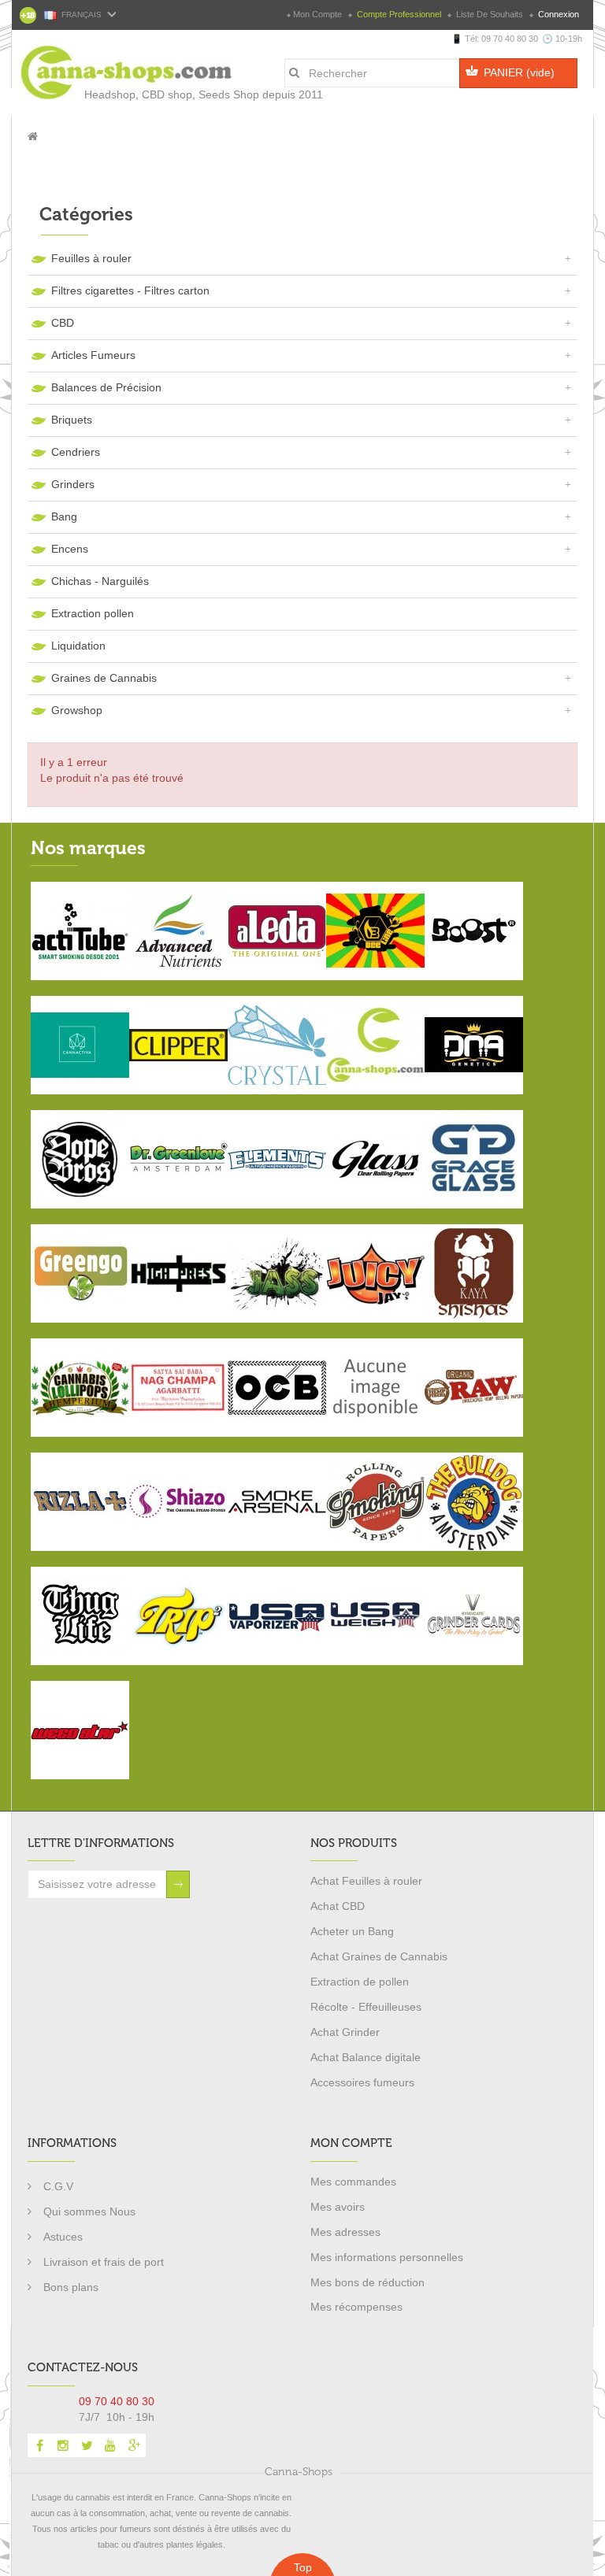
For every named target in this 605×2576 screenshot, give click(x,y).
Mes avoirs (338, 2207)
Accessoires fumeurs (362, 2082)
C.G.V (58, 2186)
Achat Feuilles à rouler (366, 1881)
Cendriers (76, 452)
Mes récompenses (356, 2307)
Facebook (39, 2445)
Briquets (72, 420)
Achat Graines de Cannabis (379, 1956)
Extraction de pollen (360, 1982)
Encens (70, 549)
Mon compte (317, 14)
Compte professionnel (399, 14)
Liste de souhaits (490, 14)
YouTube (110, 2445)
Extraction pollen (93, 613)
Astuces (63, 2237)
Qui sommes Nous (89, 2211)
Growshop (77, 710)
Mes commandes (353, 2182)
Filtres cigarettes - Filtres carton (130, 291)
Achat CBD (338, 1906)
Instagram (63, 2445)
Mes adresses (345, 2232)
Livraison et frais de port (104, 2262)
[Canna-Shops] (91, 65)
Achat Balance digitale (366, 2057)
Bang (64, 516)
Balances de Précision (106, 387)
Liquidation (78, 646)
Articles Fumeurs (93, 355)
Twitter (87, 2445)
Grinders (73, 484)
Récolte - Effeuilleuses (366, 2007)
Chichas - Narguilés (100, 581)
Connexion (557, 14)
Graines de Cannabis (104, 678)
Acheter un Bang (352, 1931)
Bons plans (71, 2287)
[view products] (80, 930)
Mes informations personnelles (387, 2257)
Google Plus (134, 2445)
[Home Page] (33, 136)
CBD (63, 323)
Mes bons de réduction (367, 2282)
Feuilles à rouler (91, 258)
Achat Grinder (345, 2032)
